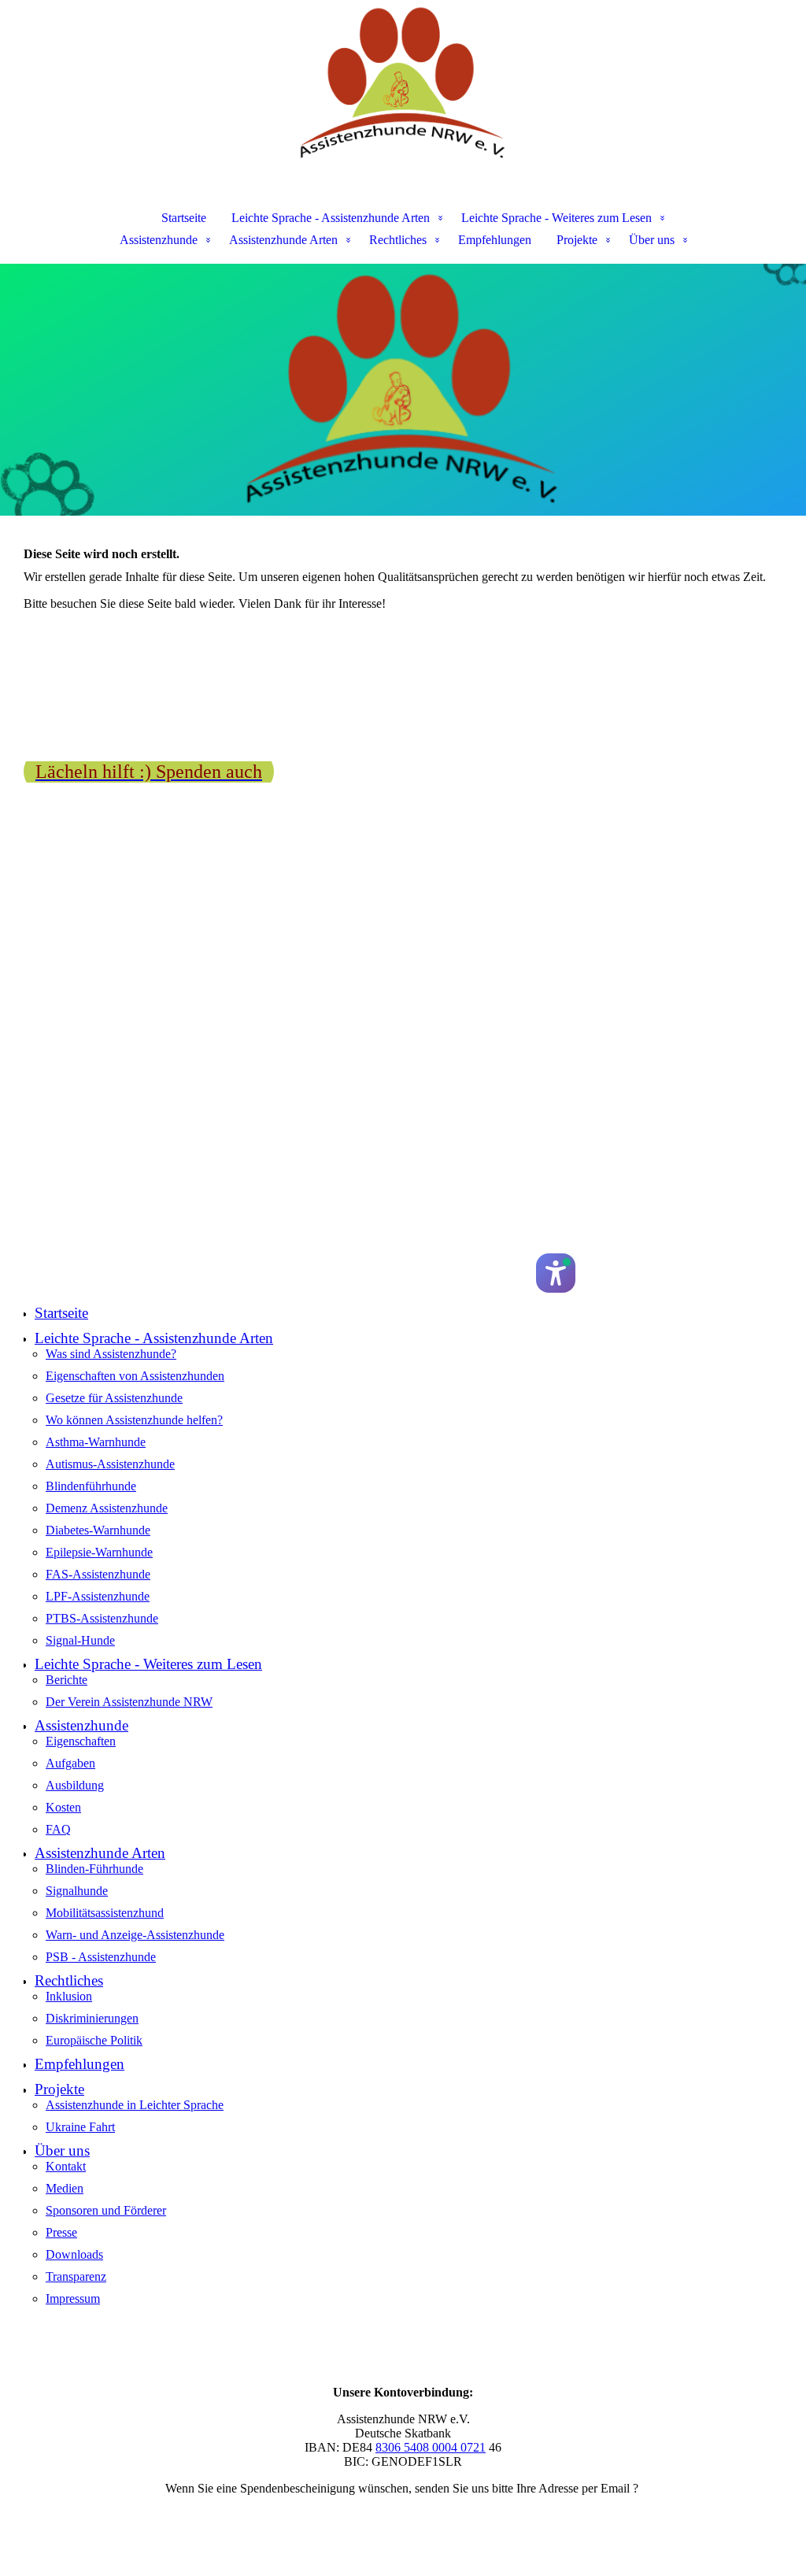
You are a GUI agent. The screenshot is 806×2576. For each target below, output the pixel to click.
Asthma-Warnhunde (96, 1442)
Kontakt (66, 2166)
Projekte (577, 240)
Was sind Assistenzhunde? (111, 1354)
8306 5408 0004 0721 (431, 2447)
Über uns (652, 240)
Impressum (73, 2298)
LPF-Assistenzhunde (98, 1596)
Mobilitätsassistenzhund (105, 1913)
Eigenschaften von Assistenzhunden (135, 1376)
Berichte (67, 1680)
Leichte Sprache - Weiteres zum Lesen (556, 218)
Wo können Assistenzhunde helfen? (134, 1420)
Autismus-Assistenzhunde (110, 1464)
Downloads (74, 2254)
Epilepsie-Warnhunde (99, 1552)
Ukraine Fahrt (80, 2127)
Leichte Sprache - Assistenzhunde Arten (331, 218)
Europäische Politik (94, 2040)
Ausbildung (75, 1785)
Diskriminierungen (92, 2018)
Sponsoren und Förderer (106, 2210)
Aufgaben (70, 1763)
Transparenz (76, 2276)
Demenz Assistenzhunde (107, 1508)
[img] (403, 83)
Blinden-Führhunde (94, 1869)
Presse (61, 2232)
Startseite (184, 218)
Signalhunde (77, 1891)
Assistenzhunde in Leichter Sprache (135, 2105)
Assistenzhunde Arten (283, 240)
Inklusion (69, 1996)
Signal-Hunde (80, 1640)
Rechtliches (398, 240)
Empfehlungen (495, 240)
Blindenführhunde (91, 1486)
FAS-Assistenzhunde (98, 1574)
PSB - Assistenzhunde (101, 1957)
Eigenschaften (81, 1741)
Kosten (63, 1807)
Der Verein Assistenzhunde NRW (129, 1702)
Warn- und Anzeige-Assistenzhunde (135, 1935)
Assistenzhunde (159, 240)
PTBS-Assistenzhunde (102, 1618)
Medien (65, 2188)
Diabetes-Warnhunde (98, 1530)
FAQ (58, 1829)
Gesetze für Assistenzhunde (114, 1398)
